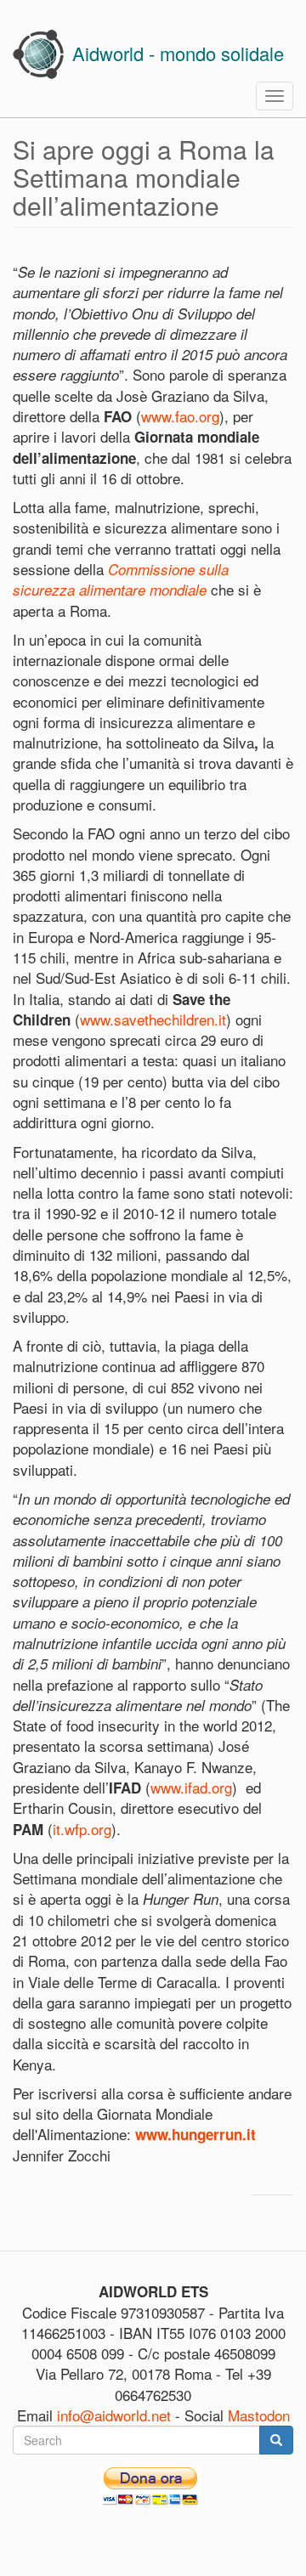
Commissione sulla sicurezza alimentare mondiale (121, 579)
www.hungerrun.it (195, 2134)
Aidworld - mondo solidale (178, 53)
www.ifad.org (191, 1787)
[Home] (38, 54)
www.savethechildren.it (153, 1019)
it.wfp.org (82, 1829)
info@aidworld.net (114, 2415)
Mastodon (259, 2415)
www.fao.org (180, 416)
